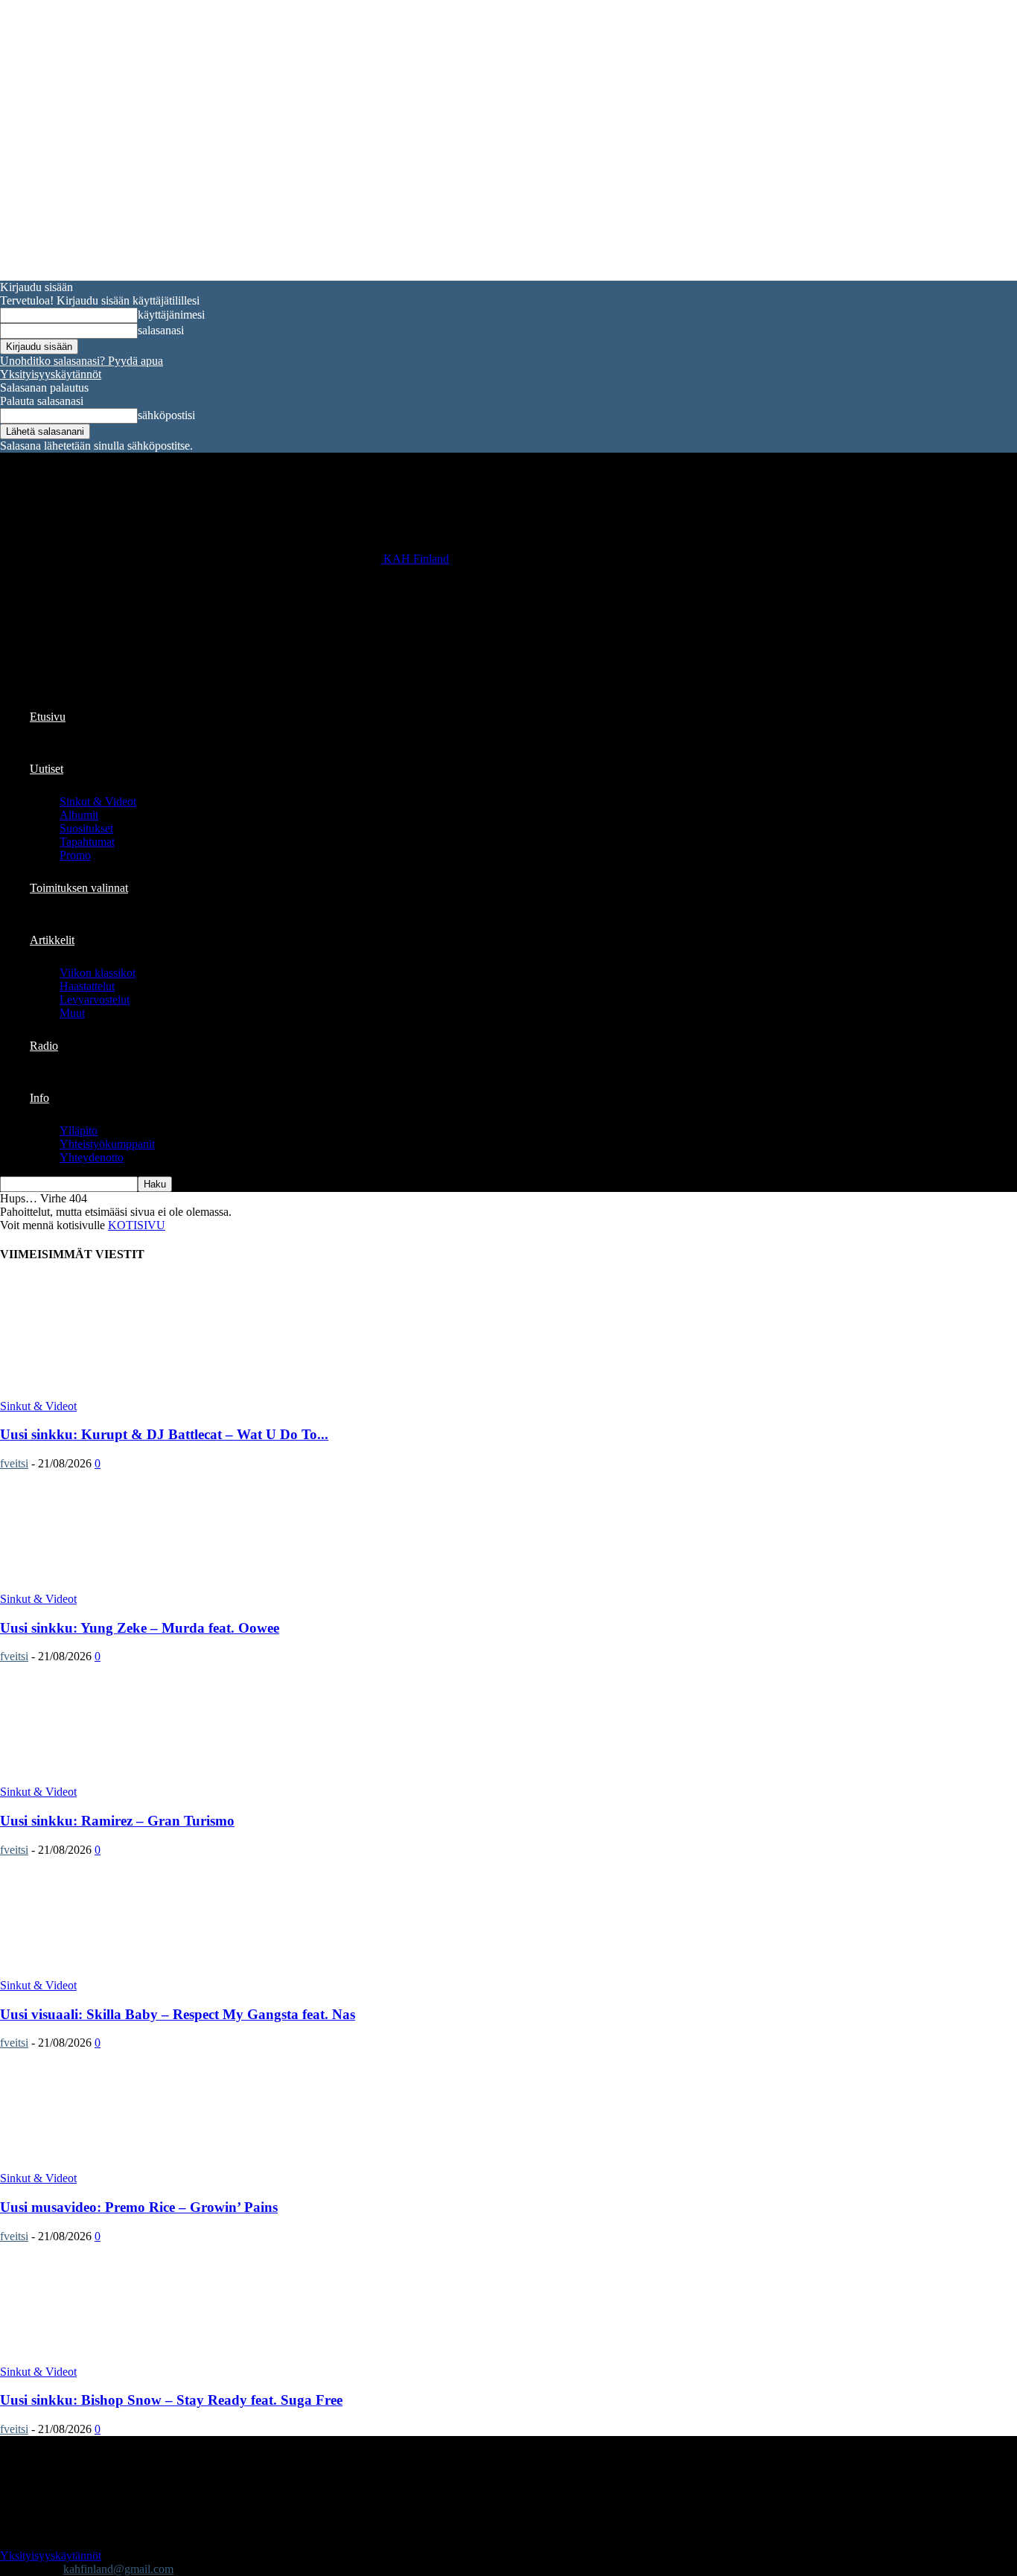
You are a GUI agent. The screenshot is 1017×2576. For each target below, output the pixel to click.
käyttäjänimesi (171, 315)
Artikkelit (52, 940)
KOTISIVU (137, 1225)
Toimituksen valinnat (79, 888)
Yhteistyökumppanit (107, 1144)
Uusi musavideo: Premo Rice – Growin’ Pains (139, 2207)
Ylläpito (79, 1131)
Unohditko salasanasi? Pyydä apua (82, 361)
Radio (44, 1046)
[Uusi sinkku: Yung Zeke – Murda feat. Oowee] (121, 1585)
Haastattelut (87, 986)
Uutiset (47, 769)
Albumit (79, 815)
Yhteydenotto (92, 1157)
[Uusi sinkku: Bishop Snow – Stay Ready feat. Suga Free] (121, 2358)
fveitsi (14, 1463)
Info (39, 1098)
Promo (75, 855)
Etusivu (48, 717)
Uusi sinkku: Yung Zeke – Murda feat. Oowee (140, 1628)
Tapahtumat (87, 842)
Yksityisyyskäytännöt (51, 374)
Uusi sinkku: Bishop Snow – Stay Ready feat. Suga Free (171, 2400)
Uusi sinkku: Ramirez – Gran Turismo (117, 1821)
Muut (72, 1013)
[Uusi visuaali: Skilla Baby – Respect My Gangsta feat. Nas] (121, 1972)
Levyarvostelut (95, 1000)
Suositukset (86, 828)
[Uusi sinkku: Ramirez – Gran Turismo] (121, 1778)
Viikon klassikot (98, 973)
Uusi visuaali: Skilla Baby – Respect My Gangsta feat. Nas (178, 2014)
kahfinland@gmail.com (118, 2569)
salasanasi (161, 330)
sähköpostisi (166, 415)
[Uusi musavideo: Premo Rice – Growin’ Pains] (121, 2165)
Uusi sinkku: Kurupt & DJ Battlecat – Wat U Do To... (164, 1434)
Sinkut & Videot (98, 801)
